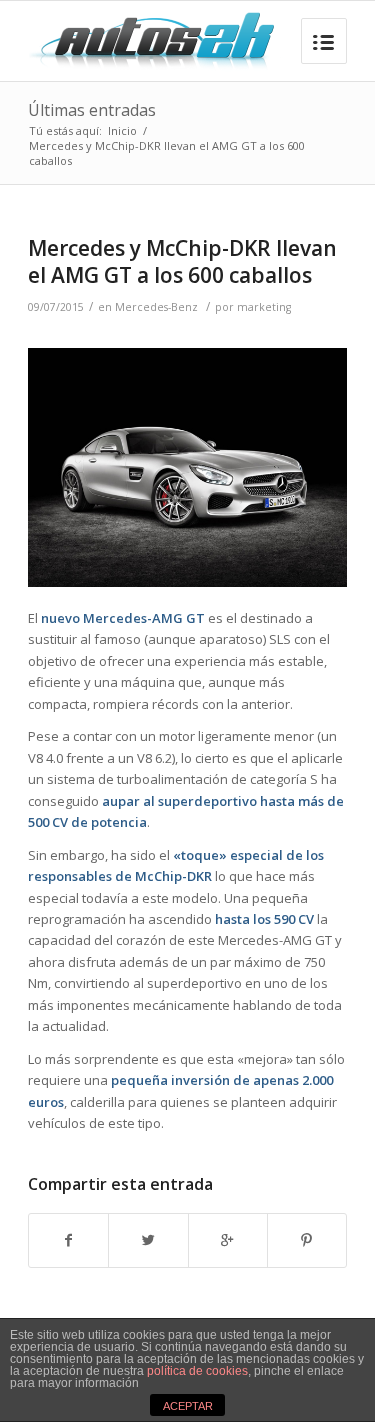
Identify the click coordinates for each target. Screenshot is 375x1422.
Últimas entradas (92, 110)
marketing (264, 307)
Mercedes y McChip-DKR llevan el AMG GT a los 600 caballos (182, 261)
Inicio (122, 130)
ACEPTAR (188, 1406)
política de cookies (197, 1371)
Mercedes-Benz (156, 307)
